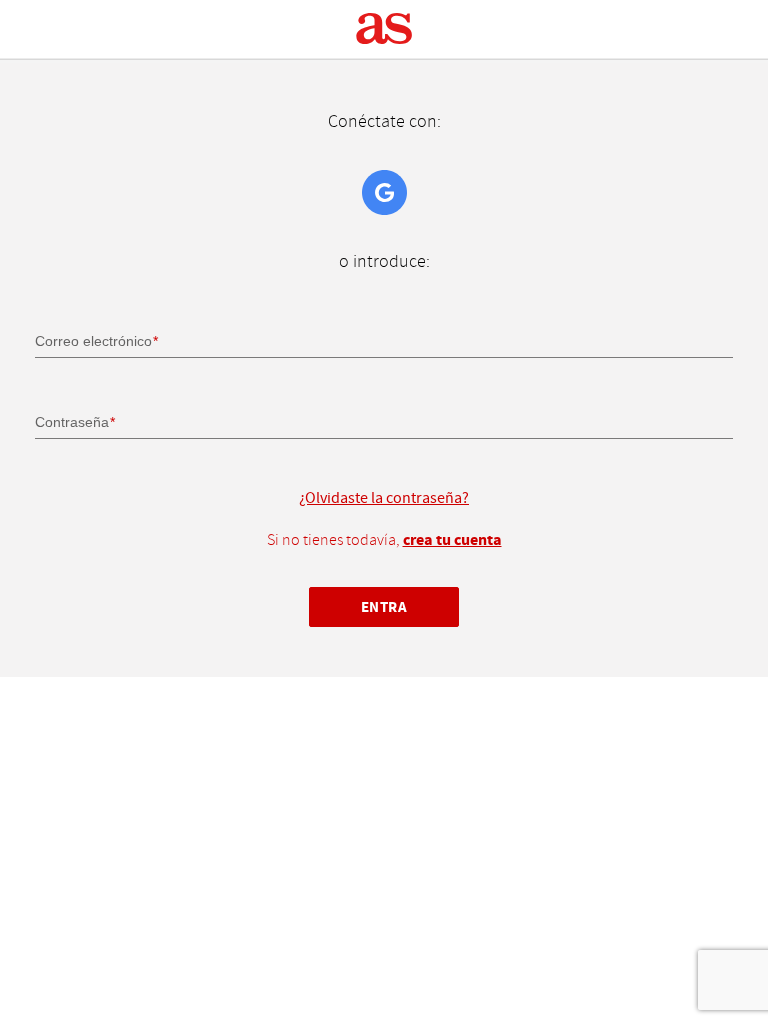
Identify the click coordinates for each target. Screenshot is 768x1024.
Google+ (384, 192)
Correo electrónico (93, 341)
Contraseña (72, 422)
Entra (384, 607)
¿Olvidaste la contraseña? (384, 498)
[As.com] (384, 29)
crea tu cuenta (452, 540)
